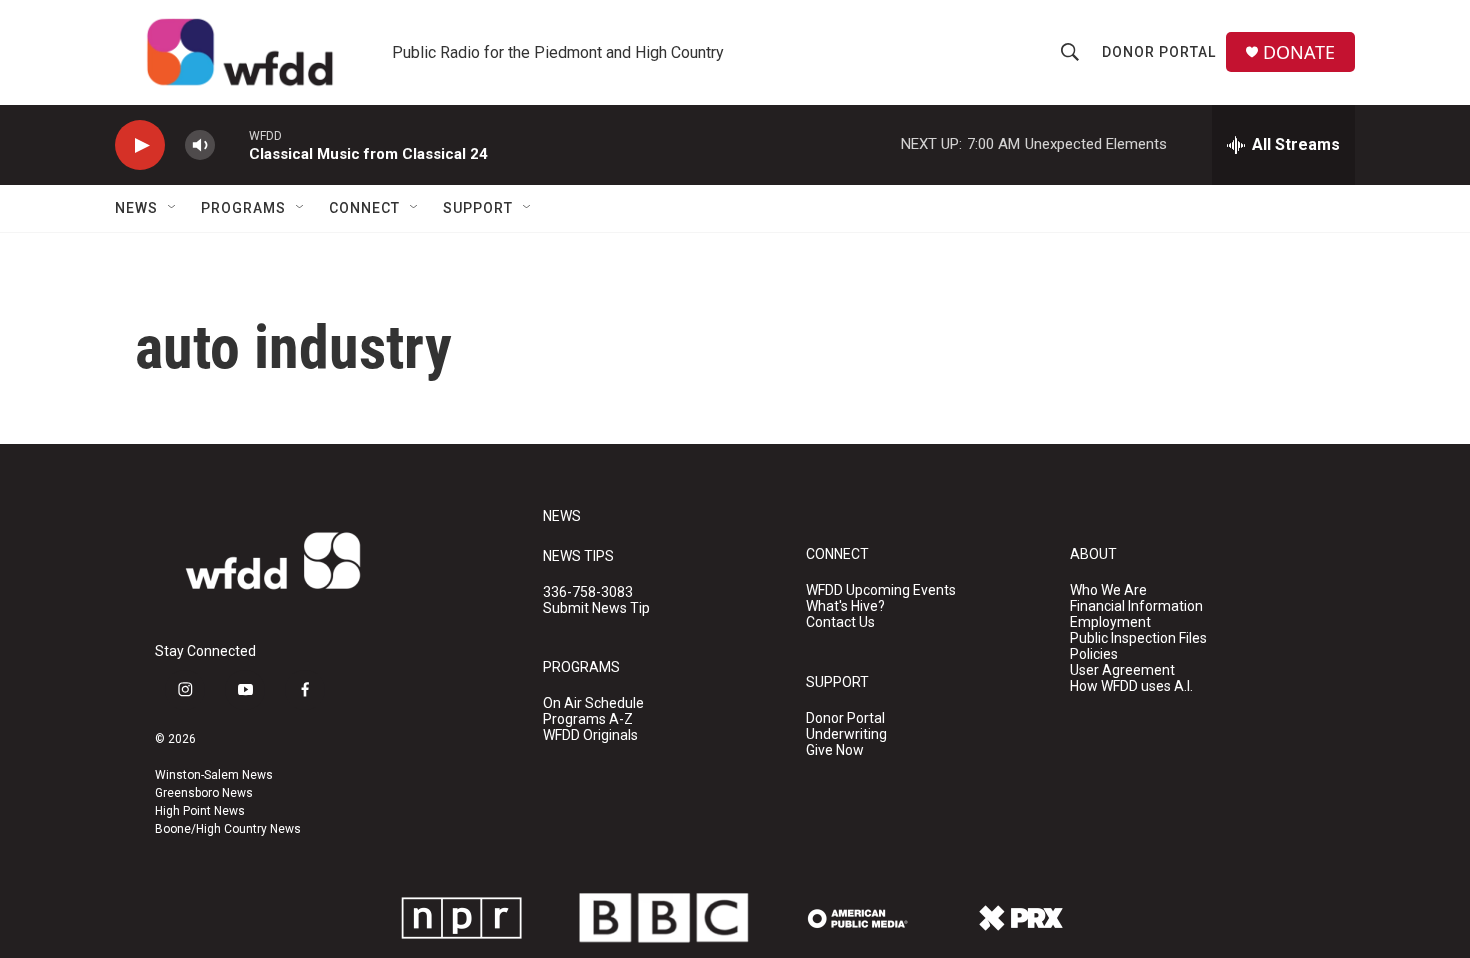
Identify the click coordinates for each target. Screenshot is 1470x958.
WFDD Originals (590, 735)
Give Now (835, 750)
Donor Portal (1159, 52)
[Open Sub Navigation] (173, 208)
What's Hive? (845, 606)
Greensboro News (204, 793)
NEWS (562, 516)
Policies (1094, 654)
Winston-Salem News (214, 775)
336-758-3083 (588, 592)
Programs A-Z (588, 719)
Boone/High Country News (228, 829)
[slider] (232, 144)
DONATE (1299, 52)
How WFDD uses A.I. (1131, 686)
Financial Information (1136, 606)
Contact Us (840, 622)
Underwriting (846, 734)
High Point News (200, 811)
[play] (140, 145)
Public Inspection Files (1138, 638)
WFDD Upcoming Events (881, 590)
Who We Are (1108, 590)
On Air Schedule (593, 703)
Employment (1110, 622)
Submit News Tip (596, 608)
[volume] (200, 145)
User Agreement (1122, 670)
